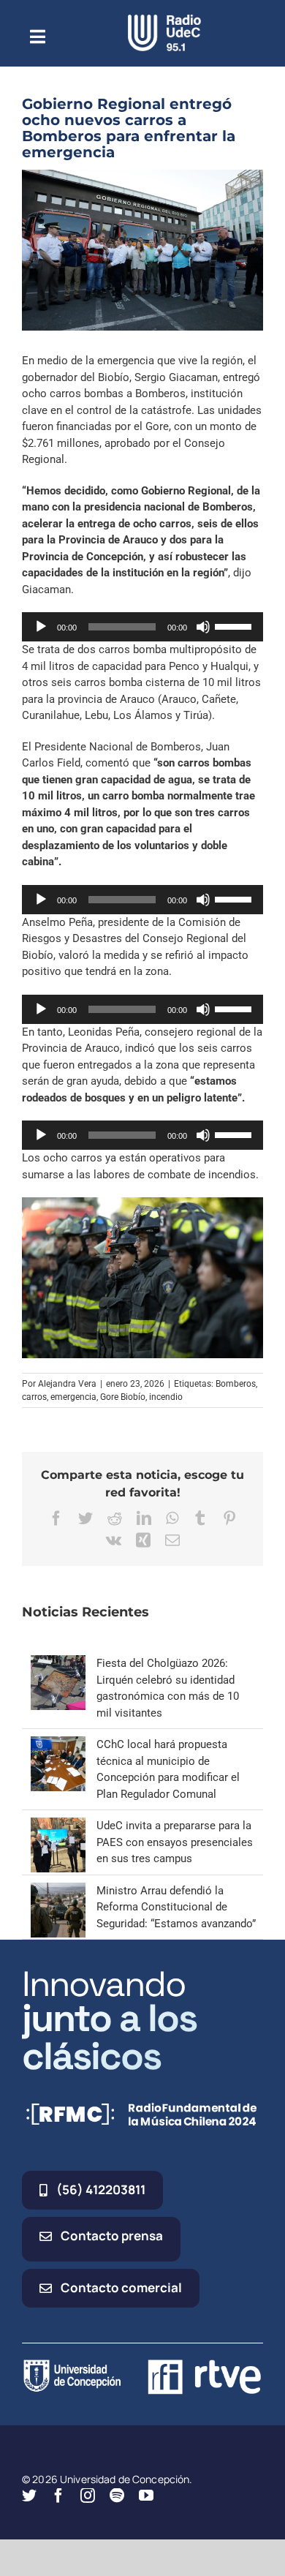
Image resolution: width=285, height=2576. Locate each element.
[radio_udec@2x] (164, 20)
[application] (142, 627)
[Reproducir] (41, 627)
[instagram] (88, 2496)
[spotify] (117, 2496)
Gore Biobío (123, 1397)
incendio (166, 1397)
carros (34, 1397)
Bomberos (236, 1384)
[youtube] (146, 2496)
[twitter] (29, 2496)
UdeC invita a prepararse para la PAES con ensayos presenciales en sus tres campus (175, 1842)
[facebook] (58, 2496)
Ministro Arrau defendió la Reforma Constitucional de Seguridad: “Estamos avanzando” (176, 1907)
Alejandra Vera (67, 1384)
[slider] (235, 625)
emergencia (73, 1397)
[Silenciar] (203, 627)
